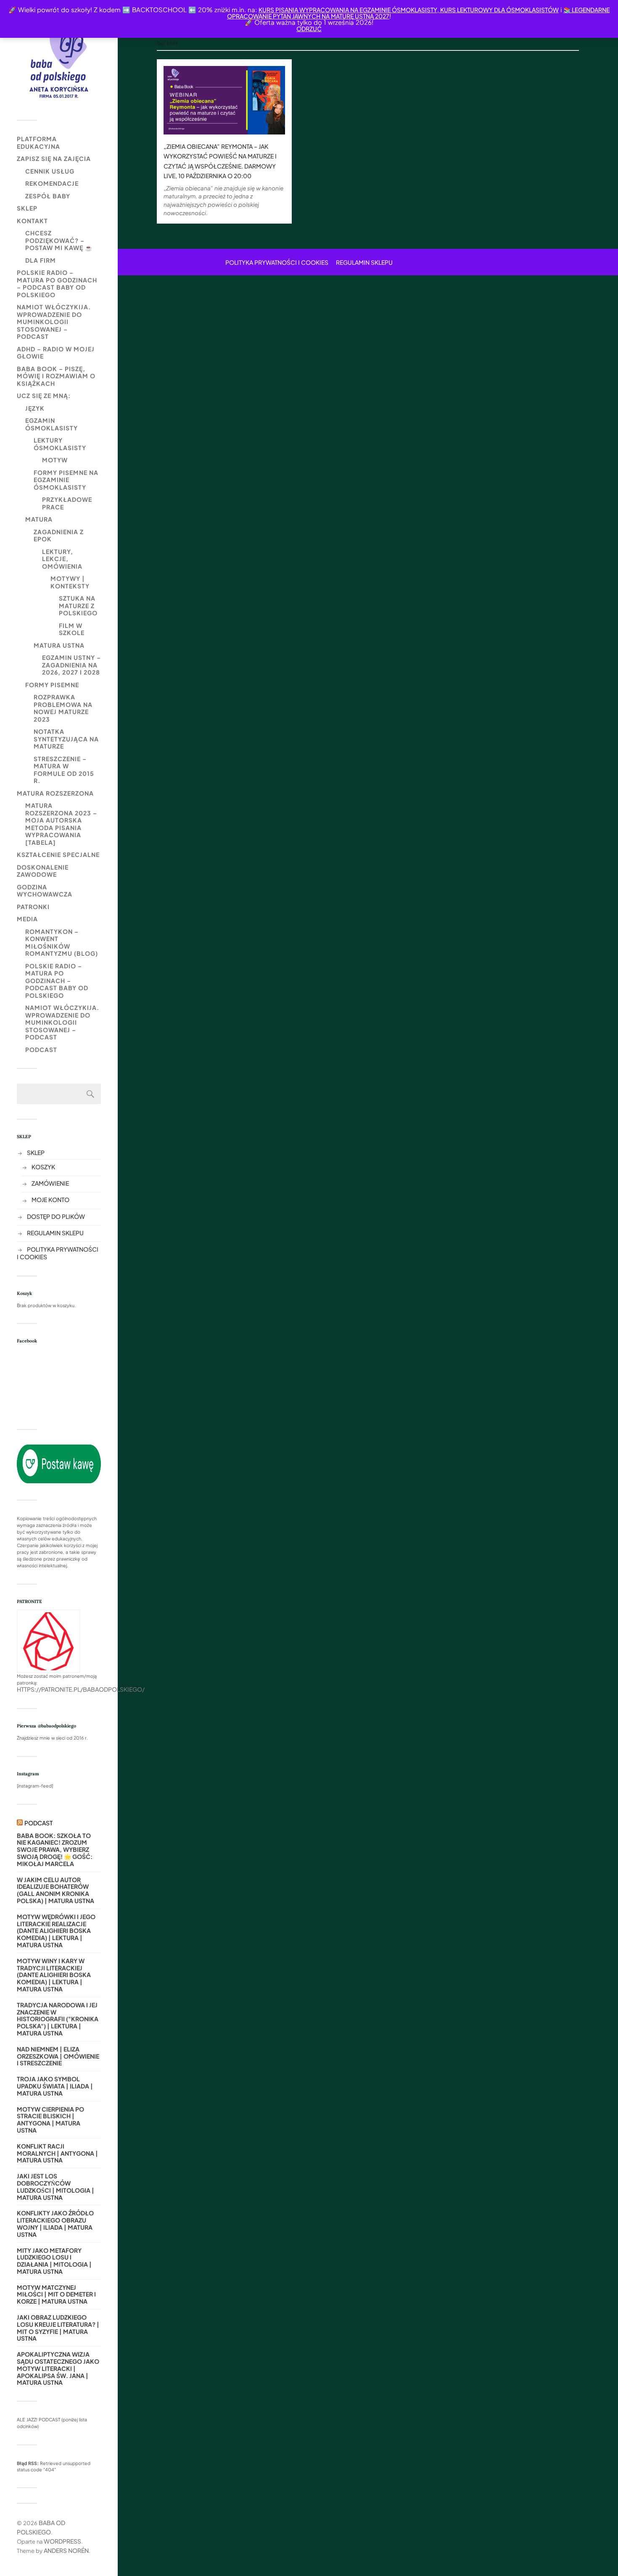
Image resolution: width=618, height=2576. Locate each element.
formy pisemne (52, 685)
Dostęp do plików (56, 1216)
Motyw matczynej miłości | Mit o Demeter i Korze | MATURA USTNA (56, 2294)
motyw (55, 460)
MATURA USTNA (59, 645)
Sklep (27, 208)
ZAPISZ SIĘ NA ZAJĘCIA (54, 158)
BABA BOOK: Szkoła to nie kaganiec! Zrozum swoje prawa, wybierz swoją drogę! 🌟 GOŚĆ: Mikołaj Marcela (55, 1850)
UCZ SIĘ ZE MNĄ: (44, 395)
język (35, 408)
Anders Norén (66, 2550)
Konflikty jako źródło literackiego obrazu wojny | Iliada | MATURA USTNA (55, 2224)
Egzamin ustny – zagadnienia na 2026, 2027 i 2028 (71, 665)
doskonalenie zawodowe (43, 871)
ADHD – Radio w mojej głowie (56, 353)
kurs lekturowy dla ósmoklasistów (499, 10)
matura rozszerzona (55, 793)
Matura (39, 519)
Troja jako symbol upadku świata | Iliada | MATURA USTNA (55, 2086)
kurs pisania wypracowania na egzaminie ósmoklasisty (348, 10)
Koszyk (43, 1167)
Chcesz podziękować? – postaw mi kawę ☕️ (59, 240)
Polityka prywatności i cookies (277, 262)
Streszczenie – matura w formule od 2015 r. (64, 770)
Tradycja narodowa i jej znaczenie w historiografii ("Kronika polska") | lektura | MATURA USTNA (58, 2019)
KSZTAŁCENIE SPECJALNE (58, 854)
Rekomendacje (52, 183)
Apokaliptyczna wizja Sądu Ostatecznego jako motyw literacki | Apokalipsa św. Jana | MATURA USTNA (58, 2368)
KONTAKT (32, 221)
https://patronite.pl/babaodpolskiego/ (81, 1689)
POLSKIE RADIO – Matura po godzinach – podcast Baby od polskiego (57, 283)
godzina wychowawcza (45, 891)
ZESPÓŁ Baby (48, 196)
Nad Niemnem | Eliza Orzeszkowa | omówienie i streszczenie (58, 2056)
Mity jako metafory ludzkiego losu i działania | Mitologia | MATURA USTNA (54, 2261)
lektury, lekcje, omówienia (62, 559)
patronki (33, 907)
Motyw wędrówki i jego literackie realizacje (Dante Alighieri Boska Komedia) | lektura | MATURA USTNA (56, 1931)
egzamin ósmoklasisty (51, 424)
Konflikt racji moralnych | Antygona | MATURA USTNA (57, 2153)
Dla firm (41, 260)
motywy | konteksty (70, 582)
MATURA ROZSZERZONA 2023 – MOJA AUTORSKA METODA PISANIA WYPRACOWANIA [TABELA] (61, 824)
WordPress (62, 2541)
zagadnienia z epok (59, 535)
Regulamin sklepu (55, 1233)
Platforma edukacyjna (38, 142)
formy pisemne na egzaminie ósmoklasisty (66, 480)
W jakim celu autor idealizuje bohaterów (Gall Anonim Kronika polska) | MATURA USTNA (55, 1890)
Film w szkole (72, 629)
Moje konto (50, 1200)
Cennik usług (50, 171)
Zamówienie (50, 1183)
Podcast (41, 1049)
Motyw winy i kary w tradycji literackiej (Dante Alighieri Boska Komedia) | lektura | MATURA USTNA (54, 1975)
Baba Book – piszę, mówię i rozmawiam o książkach (56, 376)
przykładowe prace (67, 503)
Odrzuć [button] (309, 29)
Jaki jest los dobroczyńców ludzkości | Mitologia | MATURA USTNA (55, 2187)
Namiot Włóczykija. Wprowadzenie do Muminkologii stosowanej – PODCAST (54, 322)
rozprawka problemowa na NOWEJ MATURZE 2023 (63, 708)
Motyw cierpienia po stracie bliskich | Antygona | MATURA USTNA (50, 2120)
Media (27, 919)
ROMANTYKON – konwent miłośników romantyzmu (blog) (62, 943)
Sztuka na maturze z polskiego (78, 605)
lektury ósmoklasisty (60, 444)
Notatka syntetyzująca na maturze (66, 739)
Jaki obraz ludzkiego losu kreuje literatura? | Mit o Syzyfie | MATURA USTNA (58, 2328)
